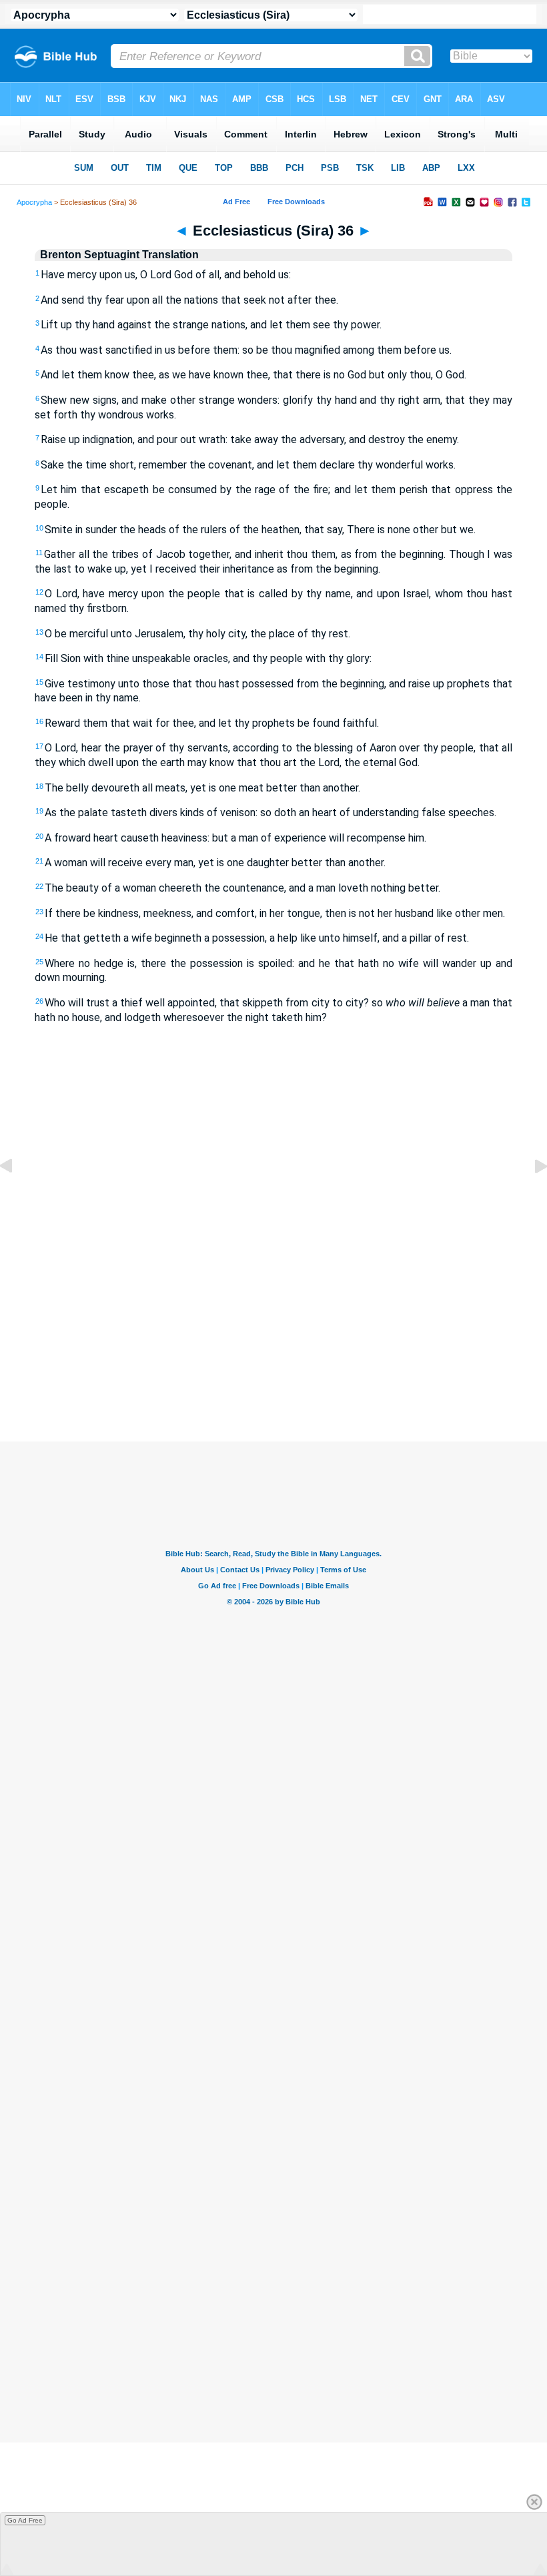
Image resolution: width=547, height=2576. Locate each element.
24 (39, 936)
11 (39, 553)
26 (39, 1001)
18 (39, 786)
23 (39, 912)
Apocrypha (34, 202)
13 (39, 632)
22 (39, 886)
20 (39, 836)
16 (39, 721)
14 (39, 657)
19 (39, 811)
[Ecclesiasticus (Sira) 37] (530, 1196)
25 (39, 962)
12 (39, 592)
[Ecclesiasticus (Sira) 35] (17, 1196)
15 (39, 682)
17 (39, 746)
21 (39, 861)
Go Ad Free (25, 2520)
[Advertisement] (273, 1344)
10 (39, 528)
